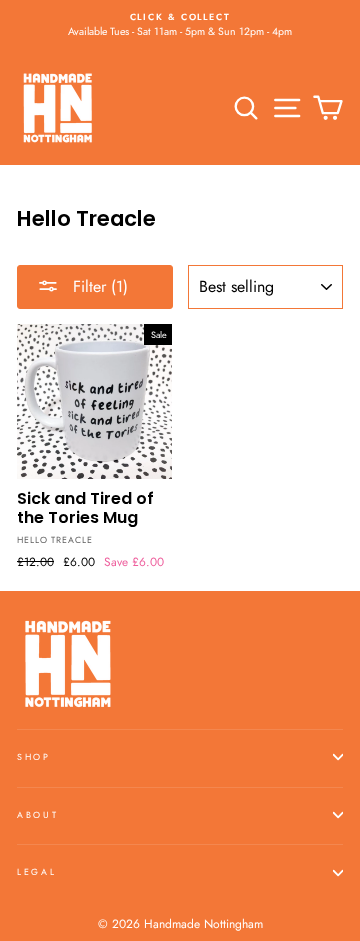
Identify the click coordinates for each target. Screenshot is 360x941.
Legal (36, 871)
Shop (34, 756)
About (37, 814)
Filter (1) (98, 286)
